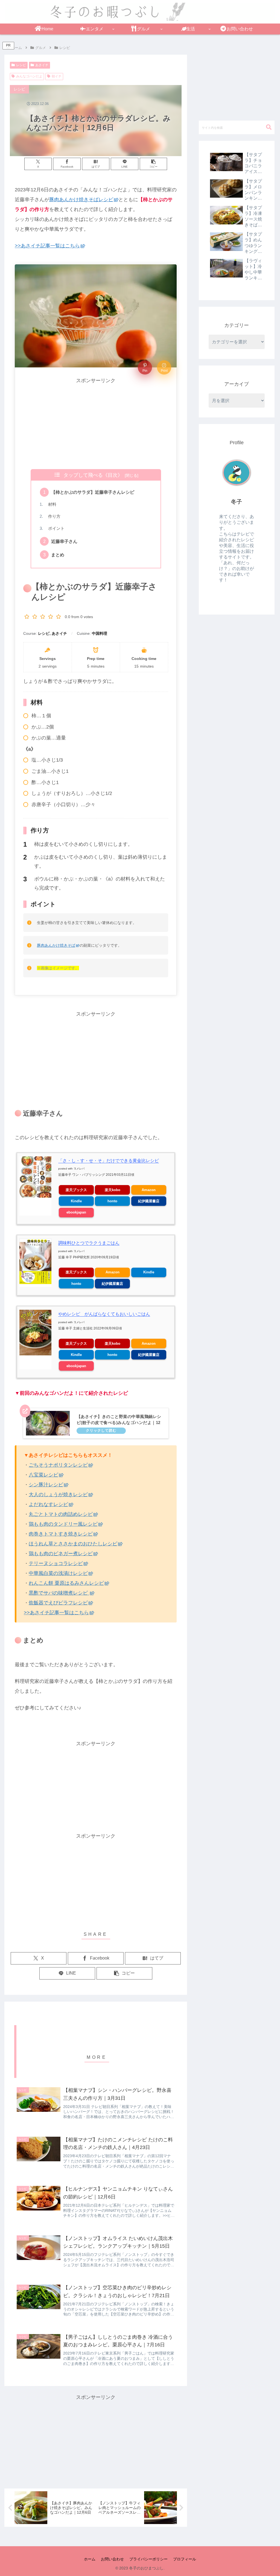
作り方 (52, 516)
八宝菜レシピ (43, 1475)
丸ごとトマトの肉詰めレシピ (61, 1514)
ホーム (90, 2559)
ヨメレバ (79, 1169)
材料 (50, 504)
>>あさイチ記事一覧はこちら (47, 246)
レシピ (21, 65)
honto (112, 1201)
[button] (154, 164)
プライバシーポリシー (148, 2559)
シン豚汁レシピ (46, 1485)
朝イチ (57, 76)
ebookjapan (76, 1212)
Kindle (76, 1201)
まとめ (58, 555)
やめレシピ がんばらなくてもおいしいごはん (104, 1314)
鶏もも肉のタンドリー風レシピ (63, 1524)
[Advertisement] (96, 424)
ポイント (54, 528)
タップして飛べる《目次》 (93, 475)
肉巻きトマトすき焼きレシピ (61, 1534)
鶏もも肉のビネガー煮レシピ (61, 1554)
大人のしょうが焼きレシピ (58, 1495)
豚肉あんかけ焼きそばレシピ (81, 200)
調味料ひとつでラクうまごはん (89, 1243)
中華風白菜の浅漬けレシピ (58, 1573)
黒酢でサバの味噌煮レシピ (59, 1593)
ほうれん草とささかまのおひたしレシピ (73, 1544)
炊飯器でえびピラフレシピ (58, 1603)
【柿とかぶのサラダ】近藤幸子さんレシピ (95, 492)
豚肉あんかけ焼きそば (56, 945)
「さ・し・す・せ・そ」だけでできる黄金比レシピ (109, 1161)
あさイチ (42, 65)
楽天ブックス (76, 1190)
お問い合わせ (112, 2559)
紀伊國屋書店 (149, 1201)
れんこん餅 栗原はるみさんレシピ (66, 1583)
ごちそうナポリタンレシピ (58, 1465)
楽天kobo (113, 1190)
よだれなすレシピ (48, 1504)
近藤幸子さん (64, 541)
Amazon (149, 1190)
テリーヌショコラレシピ (56, 1563)
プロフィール (185, 2559)
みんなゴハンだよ (29, 76)
